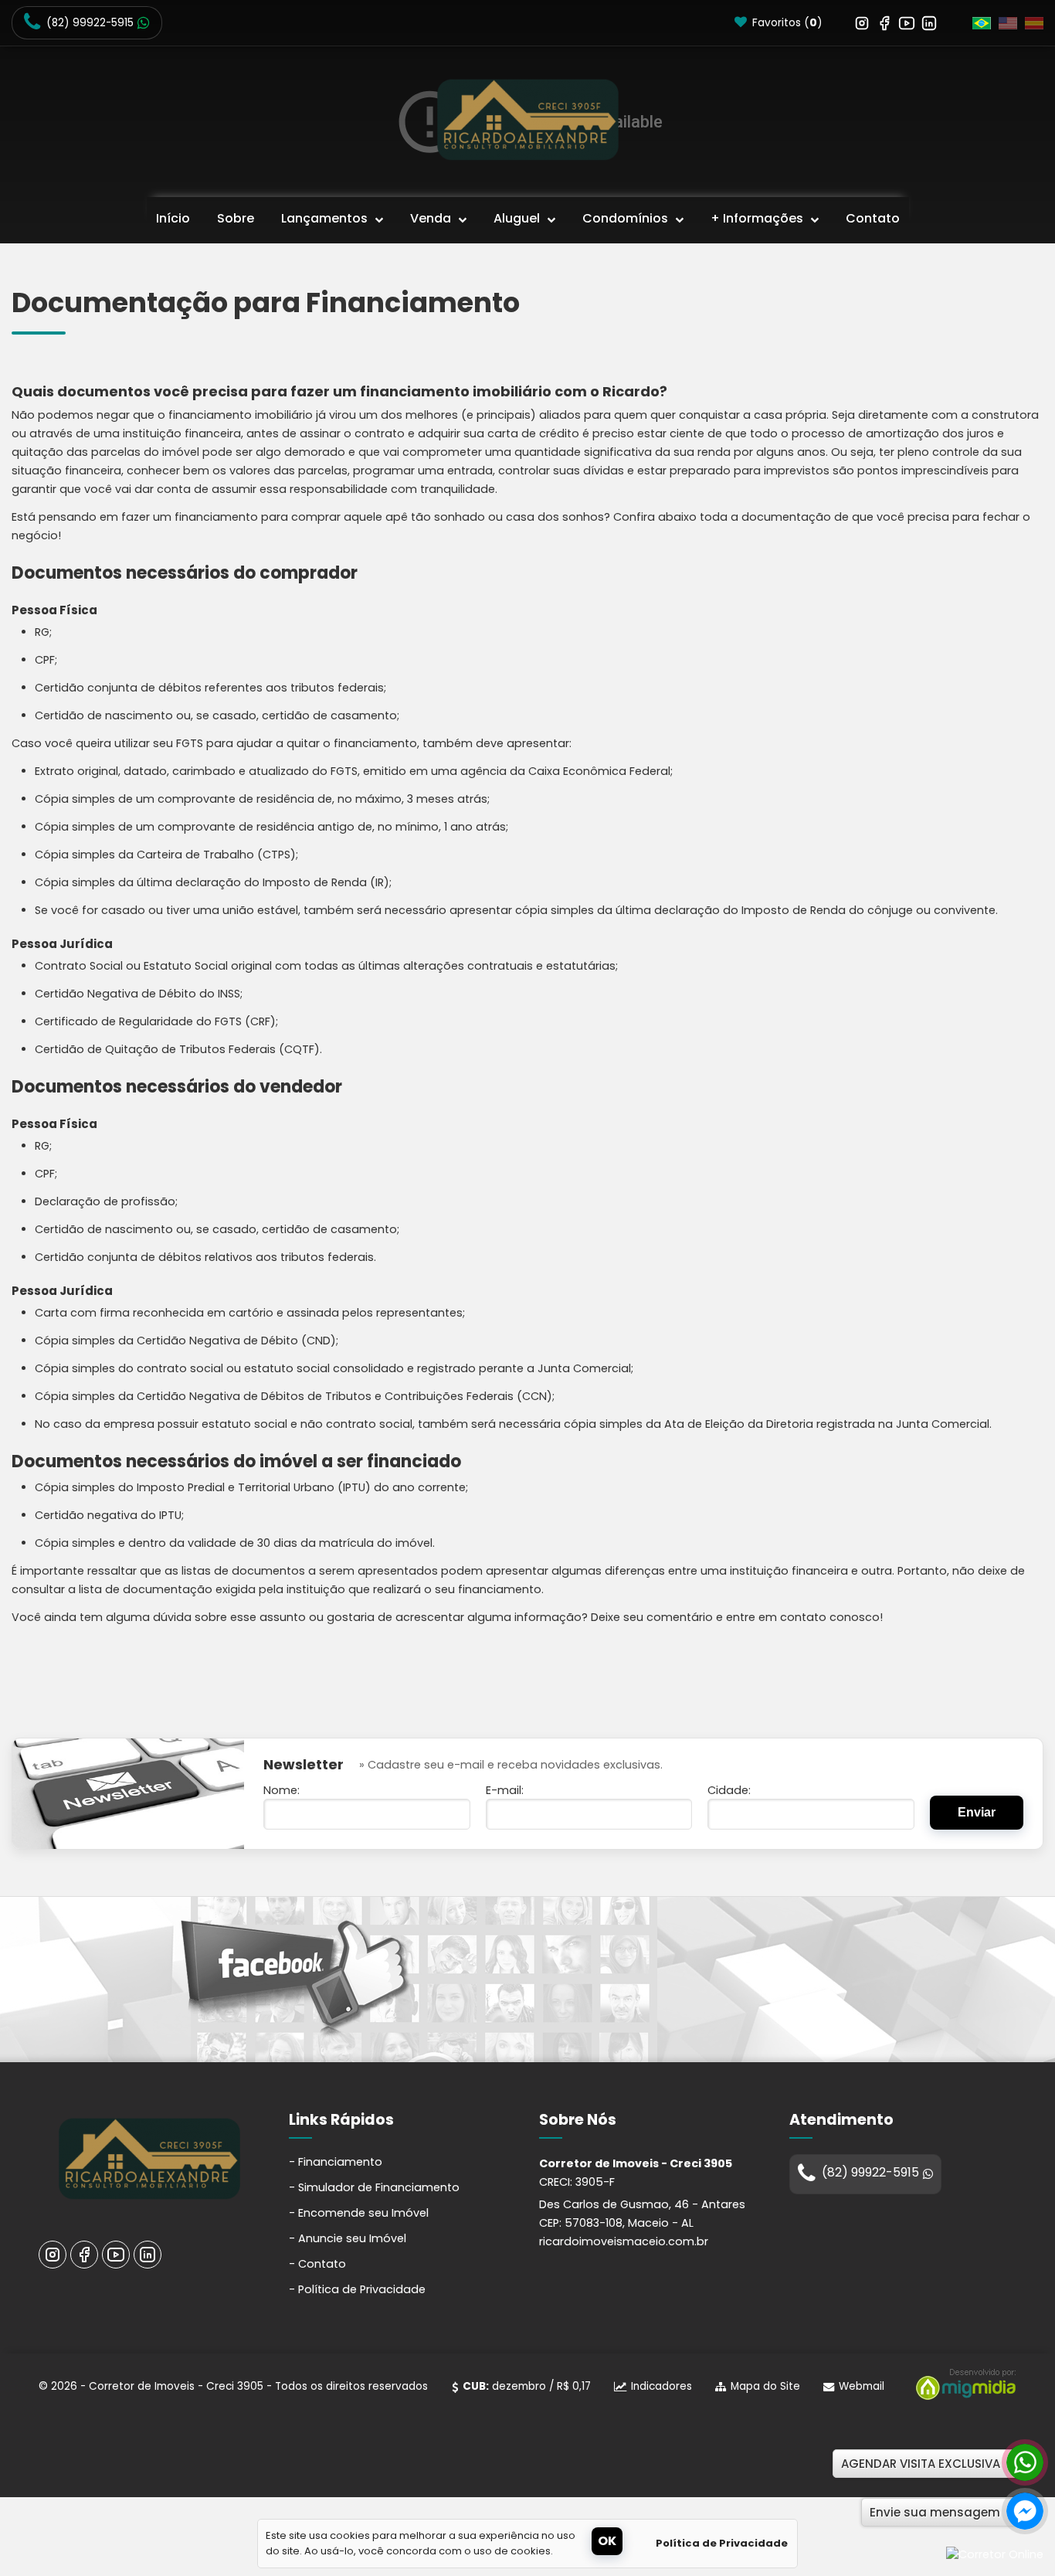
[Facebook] (884, 22)
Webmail (862, 2386)
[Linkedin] (929, 22)
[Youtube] (907, 22)
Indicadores (661, 2386)
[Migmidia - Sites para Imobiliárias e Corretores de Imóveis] (962, 2396)
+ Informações (758, 218)
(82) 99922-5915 (90, 23)
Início (173, 218)
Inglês (1008, 23)
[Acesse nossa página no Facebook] (296, 1980)
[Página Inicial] (528, 119)
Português (982, 23)
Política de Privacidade (362, 2289)
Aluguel (518, 218)
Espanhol (1034, 23)
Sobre (236, 218)
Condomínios (627, 218)
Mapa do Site (765, 2386)
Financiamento (340, 2162)
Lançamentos (326, 218)
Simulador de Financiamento (379, 2187)
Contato (873, 218)
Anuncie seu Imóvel (352, 2238)
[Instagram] (862, 22)
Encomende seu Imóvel (363, 2213)
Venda (432, 218)
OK (607, 2541)
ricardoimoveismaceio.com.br (624, 2241)
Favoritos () (786, 23)
